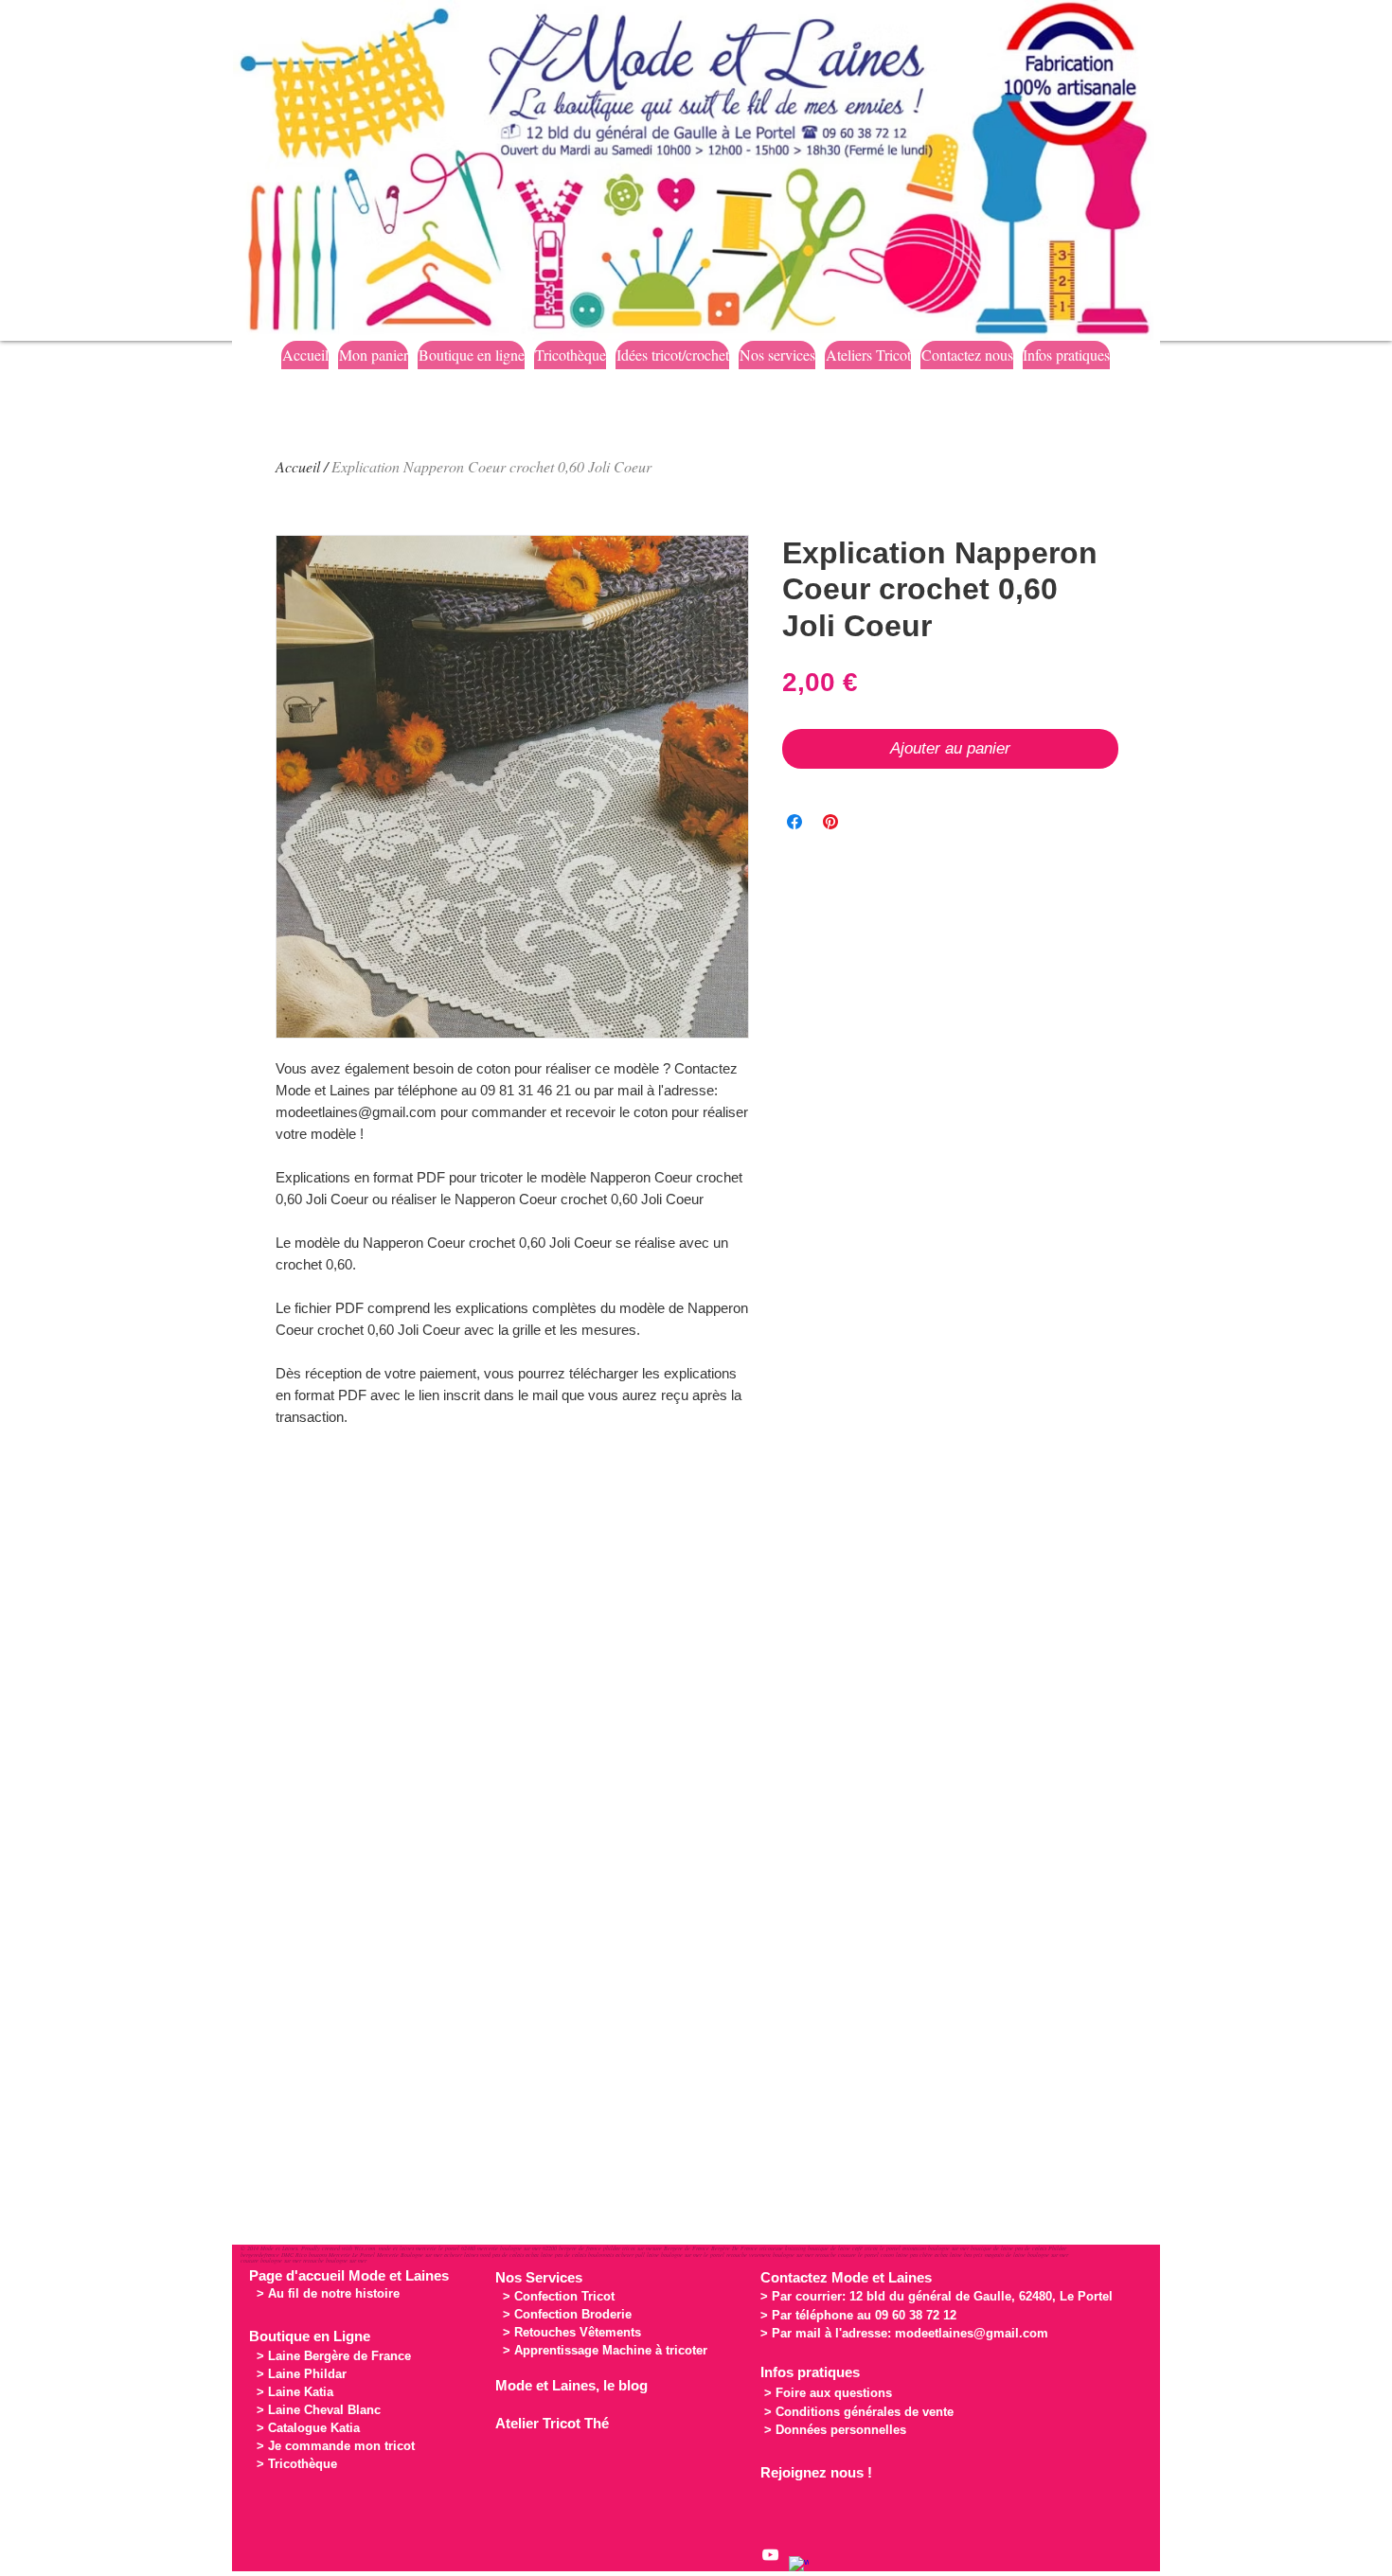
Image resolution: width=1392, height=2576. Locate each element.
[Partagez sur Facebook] (794, 822)
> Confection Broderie (567, 2314)
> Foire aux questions (828, 2393)
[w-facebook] (799, 2566)
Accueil (298, 466)
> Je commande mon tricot (336, 2446)
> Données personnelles (835, 2430)
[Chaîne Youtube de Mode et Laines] (770, 2555)
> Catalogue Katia (308, 2428)
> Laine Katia (295, 2392)
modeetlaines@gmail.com (972, 2333)
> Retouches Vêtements (572, 2332)
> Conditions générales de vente (859, 2412)
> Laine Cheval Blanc (319, 2410)
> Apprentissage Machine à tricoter (605, 2350)
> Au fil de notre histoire (328, 2293)
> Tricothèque (297, 2464)
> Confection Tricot (559, 2296)
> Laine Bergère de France (334, 2356)
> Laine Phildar (302, 2374)
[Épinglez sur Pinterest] (830, 822)
